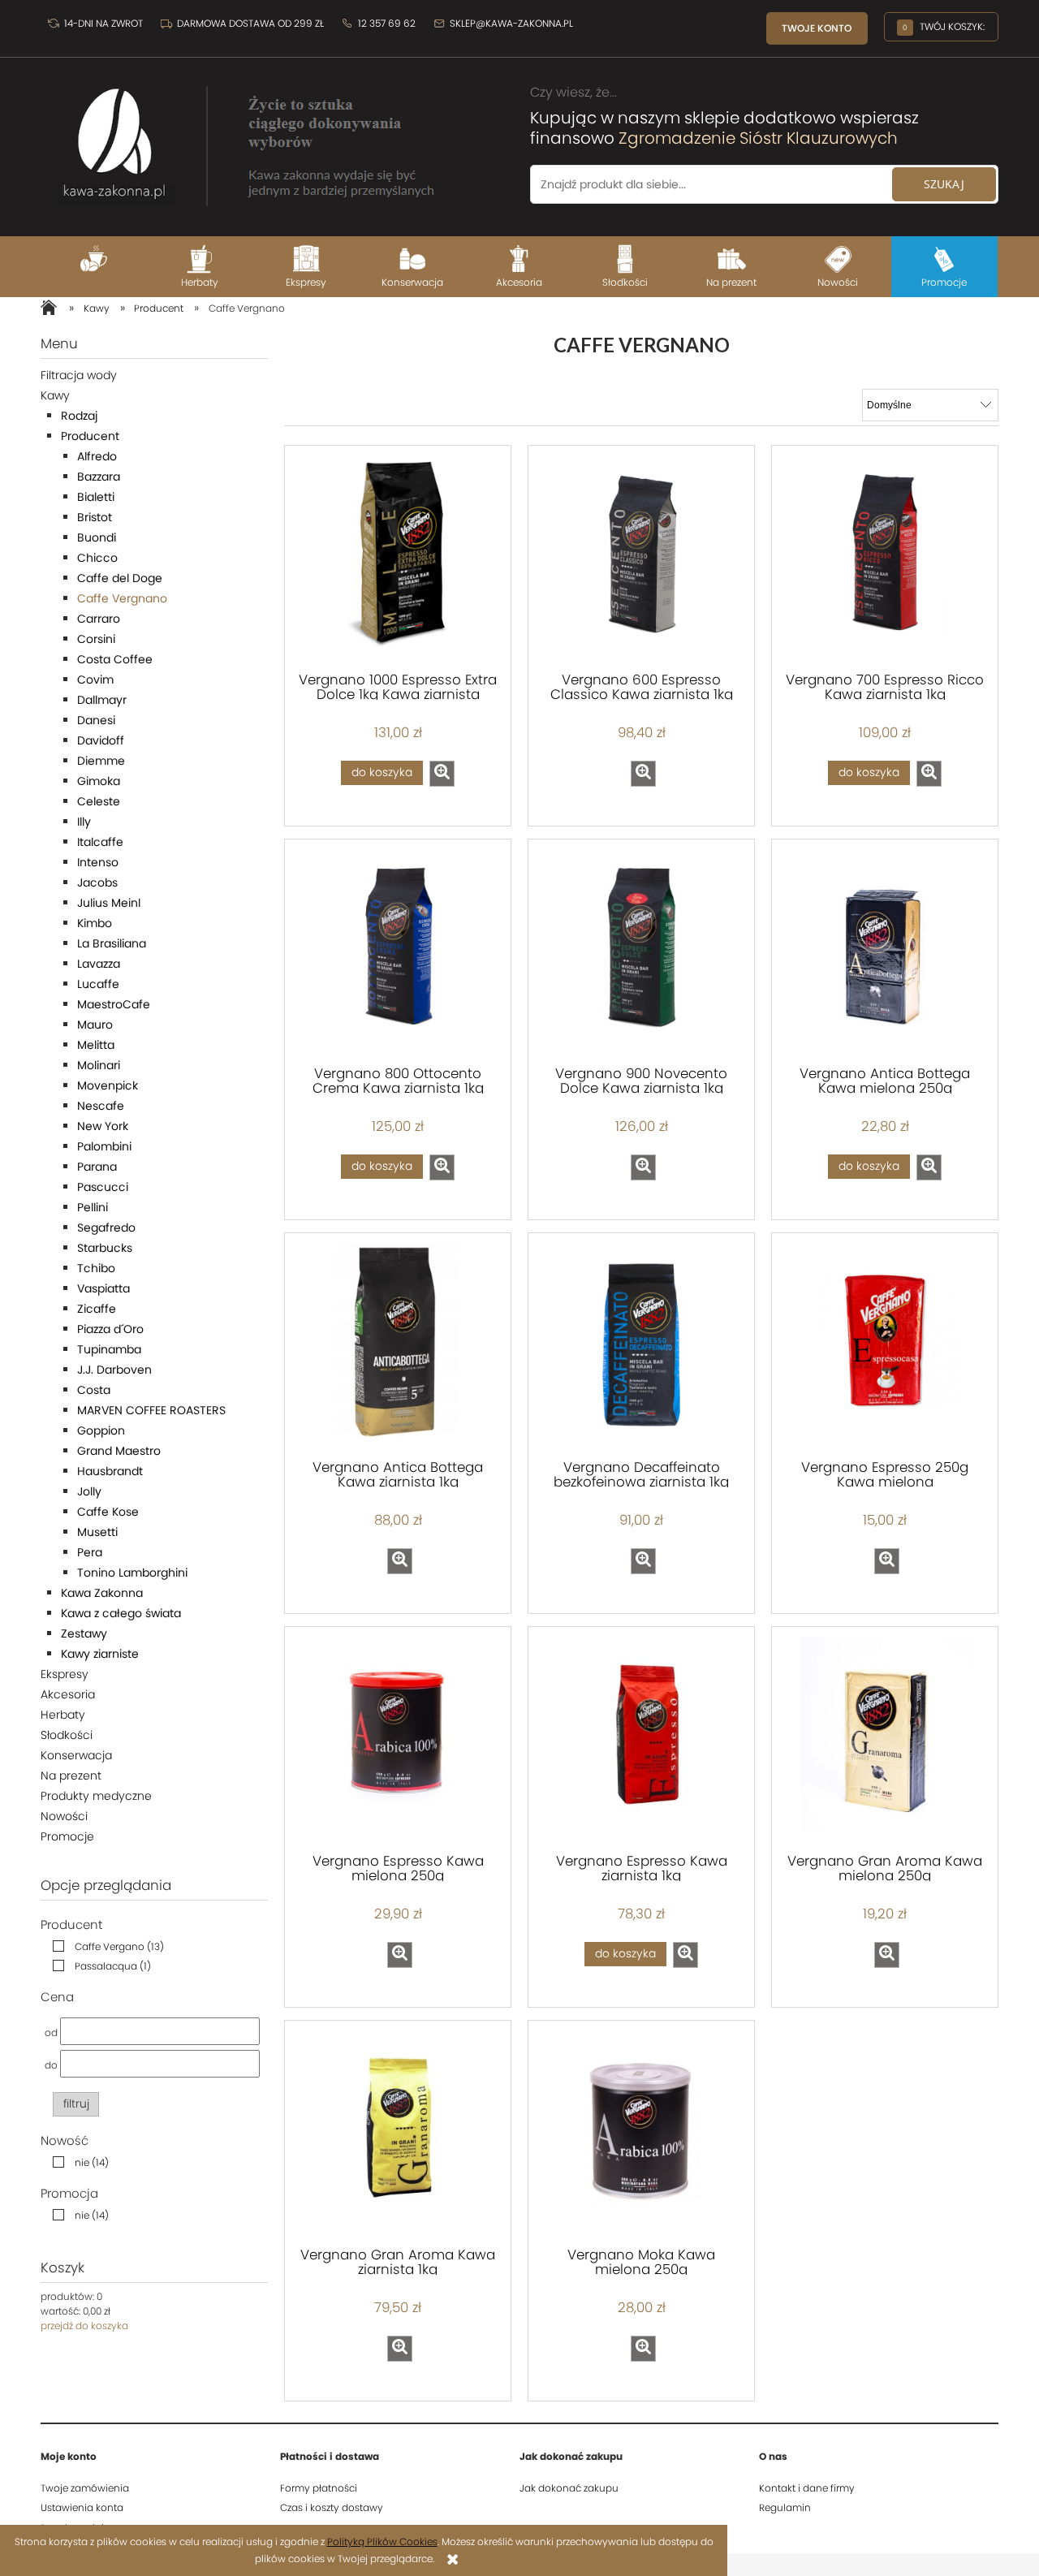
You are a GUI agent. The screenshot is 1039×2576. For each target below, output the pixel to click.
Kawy (55, 395)
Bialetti (96, 497)
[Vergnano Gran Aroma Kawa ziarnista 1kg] (398, 2132)
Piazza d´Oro (110, 1329)
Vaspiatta (103, 1288)
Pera (90, 1552)
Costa (94, 1390)
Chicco (97, 558)
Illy (84, 822)
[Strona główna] (244, 138)
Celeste (99, 801)
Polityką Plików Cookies (382, 2541)
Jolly (89, 1491)
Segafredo (106, 1228)
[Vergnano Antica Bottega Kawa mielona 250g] (885, 951)
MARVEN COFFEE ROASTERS (151, 1410)
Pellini (93, 1207)
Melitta (96, 1045)
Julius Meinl (109, 903)
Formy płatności (319, 2488)
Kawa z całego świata (121, 1613)
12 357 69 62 (386, 23)
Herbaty (63, 1715)
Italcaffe (100, 842)
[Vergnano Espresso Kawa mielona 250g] (398, 1738)
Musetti (97, 1532)
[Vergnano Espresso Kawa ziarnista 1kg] (641, 1738)
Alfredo (97, 456)
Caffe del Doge (120, 578)
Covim (95, 680)
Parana (97, 1167)
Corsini (96, 639)
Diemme (101, 761)
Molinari (99, 1065)
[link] (104, 1946)
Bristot (95, 517)
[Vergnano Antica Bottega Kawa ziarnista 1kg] (398, 1344)
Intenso (98, 862)
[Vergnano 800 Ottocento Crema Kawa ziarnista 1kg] (398, 951)
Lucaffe (98, 984)
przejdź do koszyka (84, 2326)
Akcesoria (68, 1694)
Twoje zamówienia (85, 2488)
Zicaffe (97, 1309)
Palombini (104, 1146)
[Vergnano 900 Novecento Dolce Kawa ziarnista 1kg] (641, 951)
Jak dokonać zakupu (569, 2488)
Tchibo (96, 1268)
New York (103, 1126)
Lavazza (99, 964)
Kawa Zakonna (102, 1593)
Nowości (64, 1816)
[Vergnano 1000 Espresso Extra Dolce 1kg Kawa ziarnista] (398, 557)
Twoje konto (817, 28)
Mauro (95, 1025)
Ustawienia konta (82, 2507)
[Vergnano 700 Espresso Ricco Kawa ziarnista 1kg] (885, 557)
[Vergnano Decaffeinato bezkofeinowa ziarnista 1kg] (641, 1344)
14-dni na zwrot (102, 23)
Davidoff (101, 740)
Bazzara (99, 477)
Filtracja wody (79, 375)
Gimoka (99, 781)
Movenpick (108, 1085)
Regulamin (785, 2507)
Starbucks (105, 1248)
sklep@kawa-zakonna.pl (510, 23)
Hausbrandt (110, 1471)
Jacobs (97, 882)
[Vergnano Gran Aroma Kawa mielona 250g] (885, 1738)
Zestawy (84, 1633)
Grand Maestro (119, 1451)
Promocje (67, 1836)
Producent (90, 436)
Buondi (97, 537)
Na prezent (71, 1776)
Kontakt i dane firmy (807, 2488)
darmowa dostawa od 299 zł (250, 23)
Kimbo (95, 923)
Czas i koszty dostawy (332, 2507)
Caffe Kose (108, 1512)
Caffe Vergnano (122, 598)
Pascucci (103, 1187)
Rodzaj (79, 416)
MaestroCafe (114, 1004)
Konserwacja (76, 1755)
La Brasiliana (112, 943)
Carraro (99, 619)
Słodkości (67, 1735)
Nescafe (101, 1106)
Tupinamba (109, 1349)
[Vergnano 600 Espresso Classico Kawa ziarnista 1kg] (641, 557)
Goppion (101, 1430)
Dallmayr (102, 700)
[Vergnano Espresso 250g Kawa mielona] (885, 1344)
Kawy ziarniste (100, 1654)
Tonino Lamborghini (132, 1573)
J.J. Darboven (114, 1370)
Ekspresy (65, 1674)
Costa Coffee (115, 659)
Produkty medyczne (96, 1796)
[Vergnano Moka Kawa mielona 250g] (641, 2132)
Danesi (96, 720)
